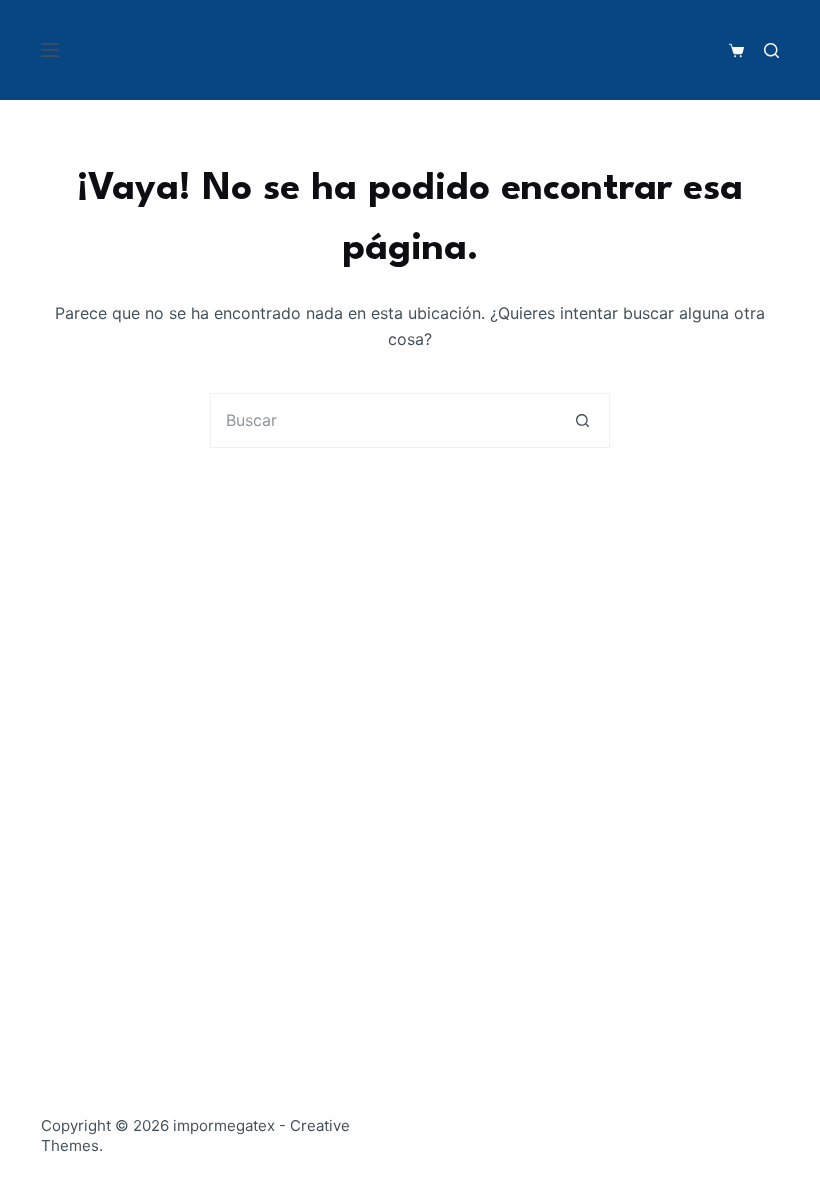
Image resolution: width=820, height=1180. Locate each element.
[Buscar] (771, 50)
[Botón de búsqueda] (582, 420)
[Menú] (50, 50)
